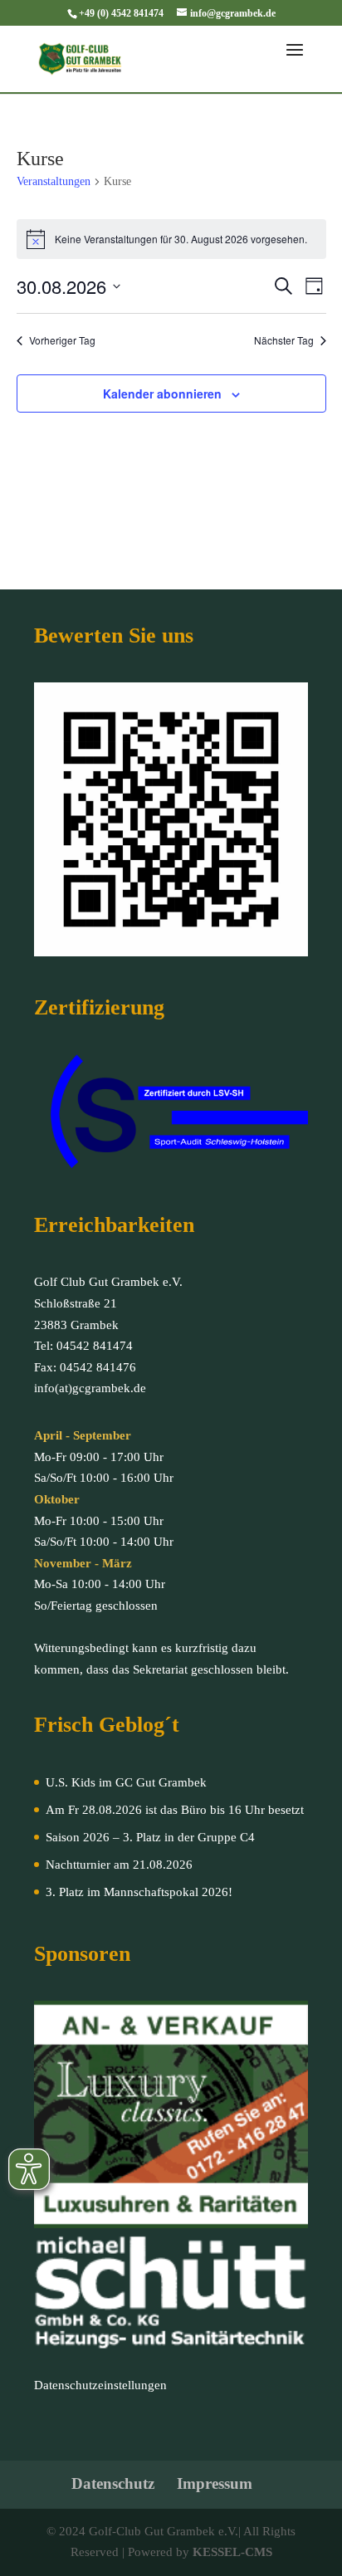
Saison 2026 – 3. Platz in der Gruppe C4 (150, 1837)
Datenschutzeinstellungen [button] (100, 2385)
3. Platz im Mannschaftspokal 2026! (139, 1892)
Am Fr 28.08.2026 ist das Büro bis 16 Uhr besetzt (175, 1810)
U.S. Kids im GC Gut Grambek (126, 1782)
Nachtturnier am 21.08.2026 (119, 1865)
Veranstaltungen (54, 181)
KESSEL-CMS (232, 2552)
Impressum (215, 2483)
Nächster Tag (284, 340)
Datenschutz (113, 2483)
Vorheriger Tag (62, 340)
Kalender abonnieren (162, 393)
